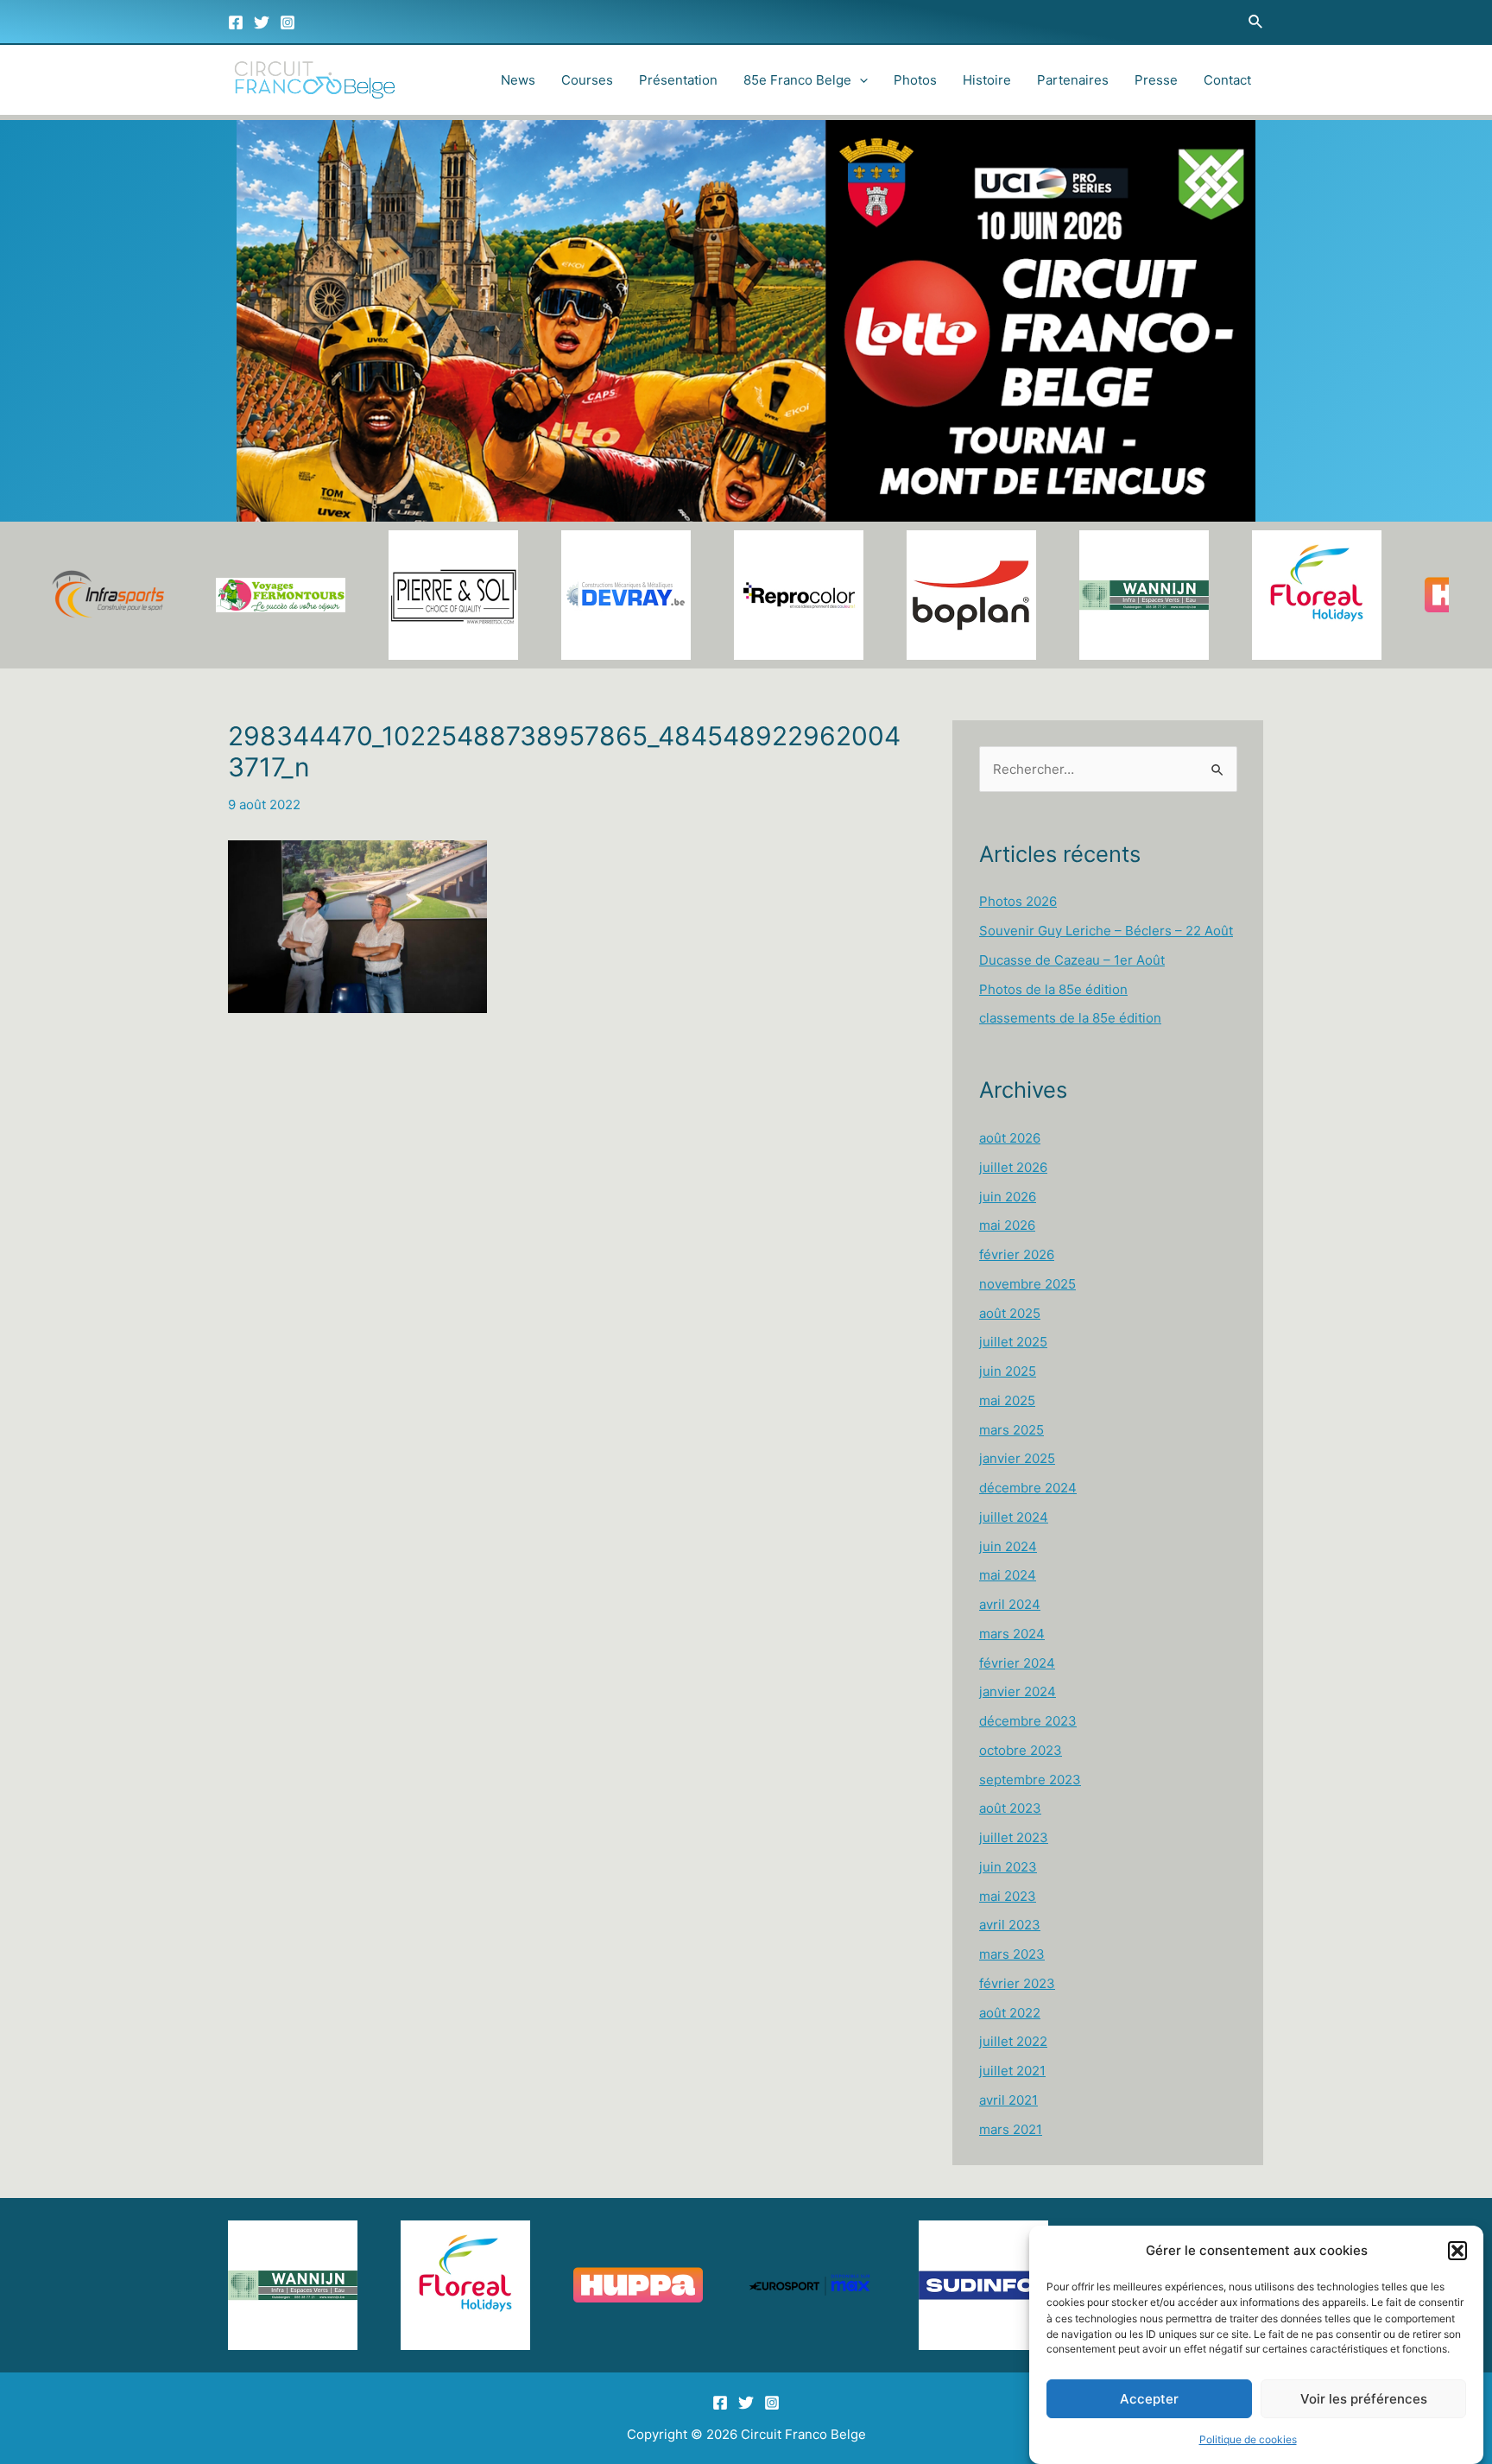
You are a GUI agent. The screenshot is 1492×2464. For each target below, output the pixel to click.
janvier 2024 (1018, 1691)
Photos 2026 (1018, 901)
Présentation (678, 80)
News (518, 80)
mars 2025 (1012, 1430)
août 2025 (1010, 1313)
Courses (587, 80)
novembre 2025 (1027, 1284)
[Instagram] (288, 22)
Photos (915, 80)
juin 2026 (1008, 1197)
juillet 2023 (1014, 1837)
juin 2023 (1008, 1867)
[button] (1457, 2251)
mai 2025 (1007, 1400)
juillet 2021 (1012, 2071)
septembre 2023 (1030, 1780)
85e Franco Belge (797, 80)
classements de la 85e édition (1070, 1018)
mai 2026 (1007, 1225)
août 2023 (1010, 1808)
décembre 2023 (1028, 1721)
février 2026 (1017, 1254)
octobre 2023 (1021, 1750)
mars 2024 (1012, 1634)
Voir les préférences (1364, 2399)
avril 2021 (1008, 2100)
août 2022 (1010, 2013)
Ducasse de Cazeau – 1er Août (1072, 960)
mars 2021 (1011, 2129)
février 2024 (1017, 1663)
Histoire (987, 80)
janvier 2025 (1017, 1458)
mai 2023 (1008, 1896)
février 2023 (1017, 1983)
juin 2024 (1008, 1546)
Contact (1227, 80)
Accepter (1149, 2399)
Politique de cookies (1248, 2439)
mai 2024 (1008, 1575)
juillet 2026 (1013, 1167)
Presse (1156, 80)
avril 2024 (1010, 1604)
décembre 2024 (1028, 1488)
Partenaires (1073, 80)
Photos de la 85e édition (1053, 989)
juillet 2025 (1013, 1342)
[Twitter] (262, 22)
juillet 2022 (1013, 2041)
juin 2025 (1008, 1371)
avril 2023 (1010, 1925)
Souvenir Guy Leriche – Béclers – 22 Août (1106, 931)
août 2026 (1010, 1138)
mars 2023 (1012, 1954)
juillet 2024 (1014, 1517)
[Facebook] (236, 22)
